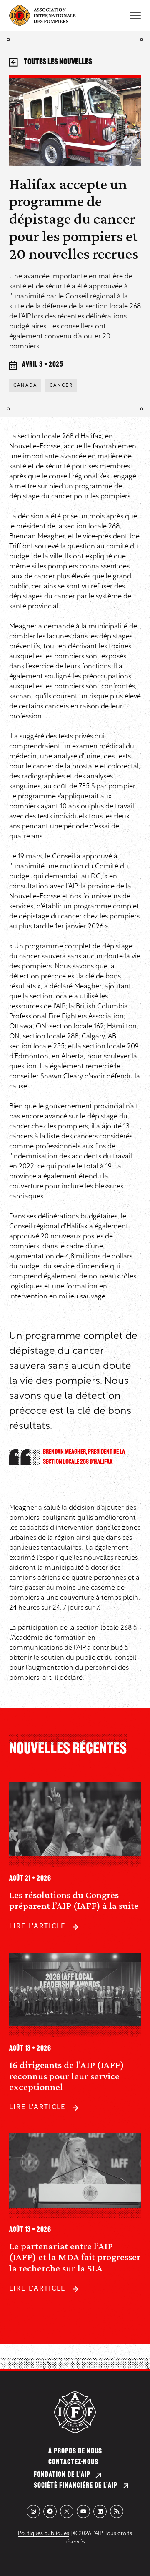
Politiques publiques (44, 2534)
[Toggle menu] (135, 15)
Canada (25, 386)
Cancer (61, 386)
